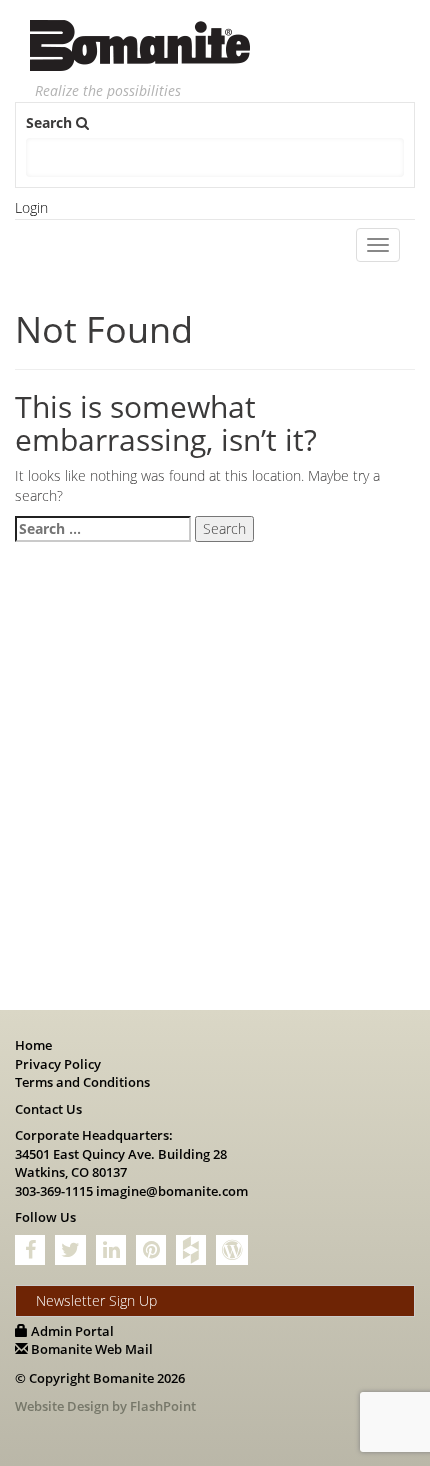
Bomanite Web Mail (90, 1349)
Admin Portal (71, 1331)
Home (33, 1045)
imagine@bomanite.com (172, 1191)
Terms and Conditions (82, 1082)
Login (31, 207)
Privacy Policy (58, 1064)
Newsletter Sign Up (96, 1300)
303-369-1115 (54, 1191)
